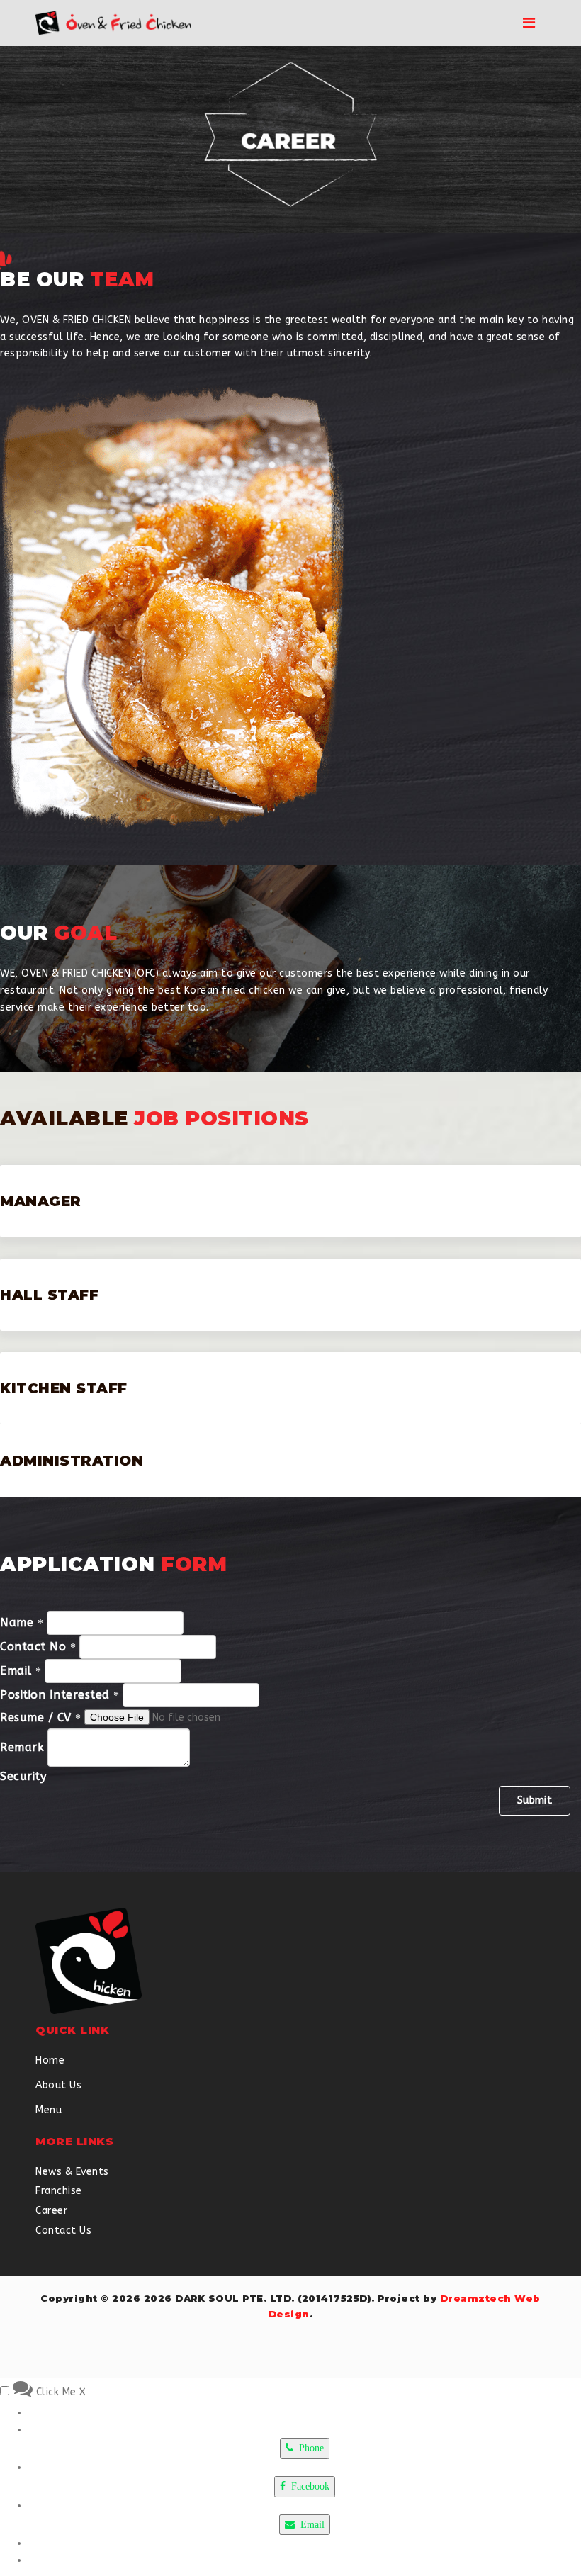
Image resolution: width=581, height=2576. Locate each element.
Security (23, 1776)
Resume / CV (38, 1717)
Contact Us (63, 2231)
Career (51, 2211)
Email (18, 1671)
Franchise (59, 2191)
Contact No (35, 1647)
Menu (49, 2110)
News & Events (72, 2172)
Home (50, 2060)
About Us (58, 2085)
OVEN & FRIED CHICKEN (77, 320)
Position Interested (57, 1695)
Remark (22, 1747)
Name (19, 1622)
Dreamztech (476, 2298)
